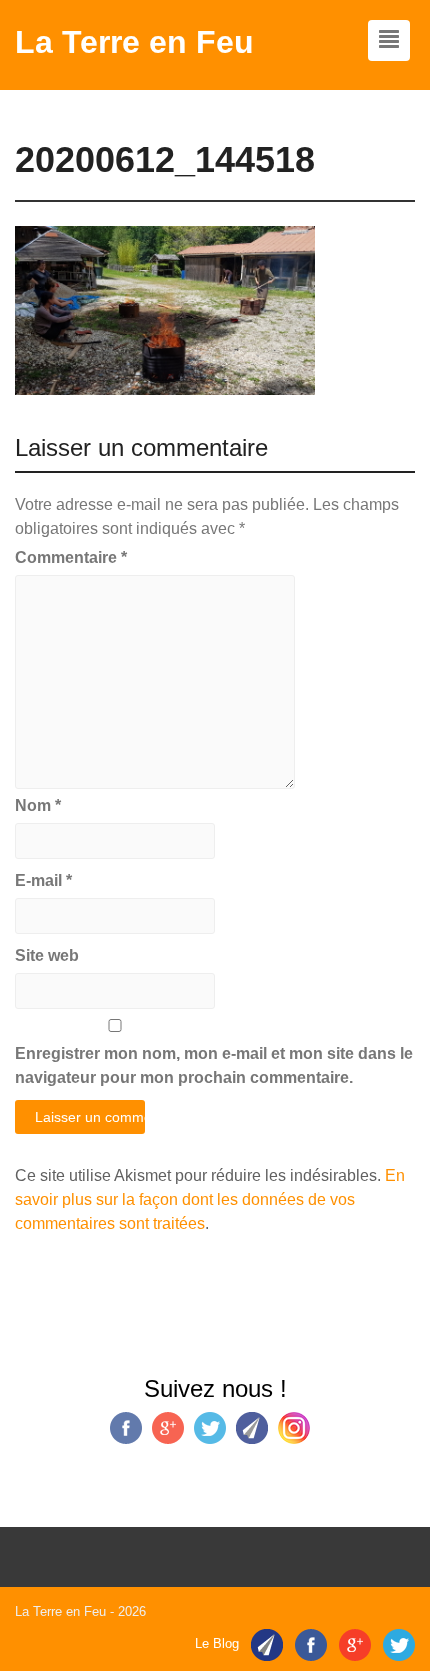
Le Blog (217, 1644)
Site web (47, 955)
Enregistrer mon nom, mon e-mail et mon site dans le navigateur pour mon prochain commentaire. (214, 1065)
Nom (38, 805)
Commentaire (71, 557)
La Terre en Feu (134, 42)
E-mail (43, 880)
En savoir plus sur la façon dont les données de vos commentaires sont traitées (210, 1199)
